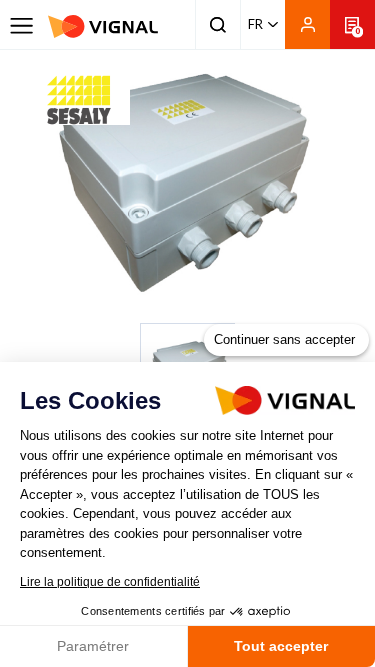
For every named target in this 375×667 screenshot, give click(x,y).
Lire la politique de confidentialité (110, 582)
